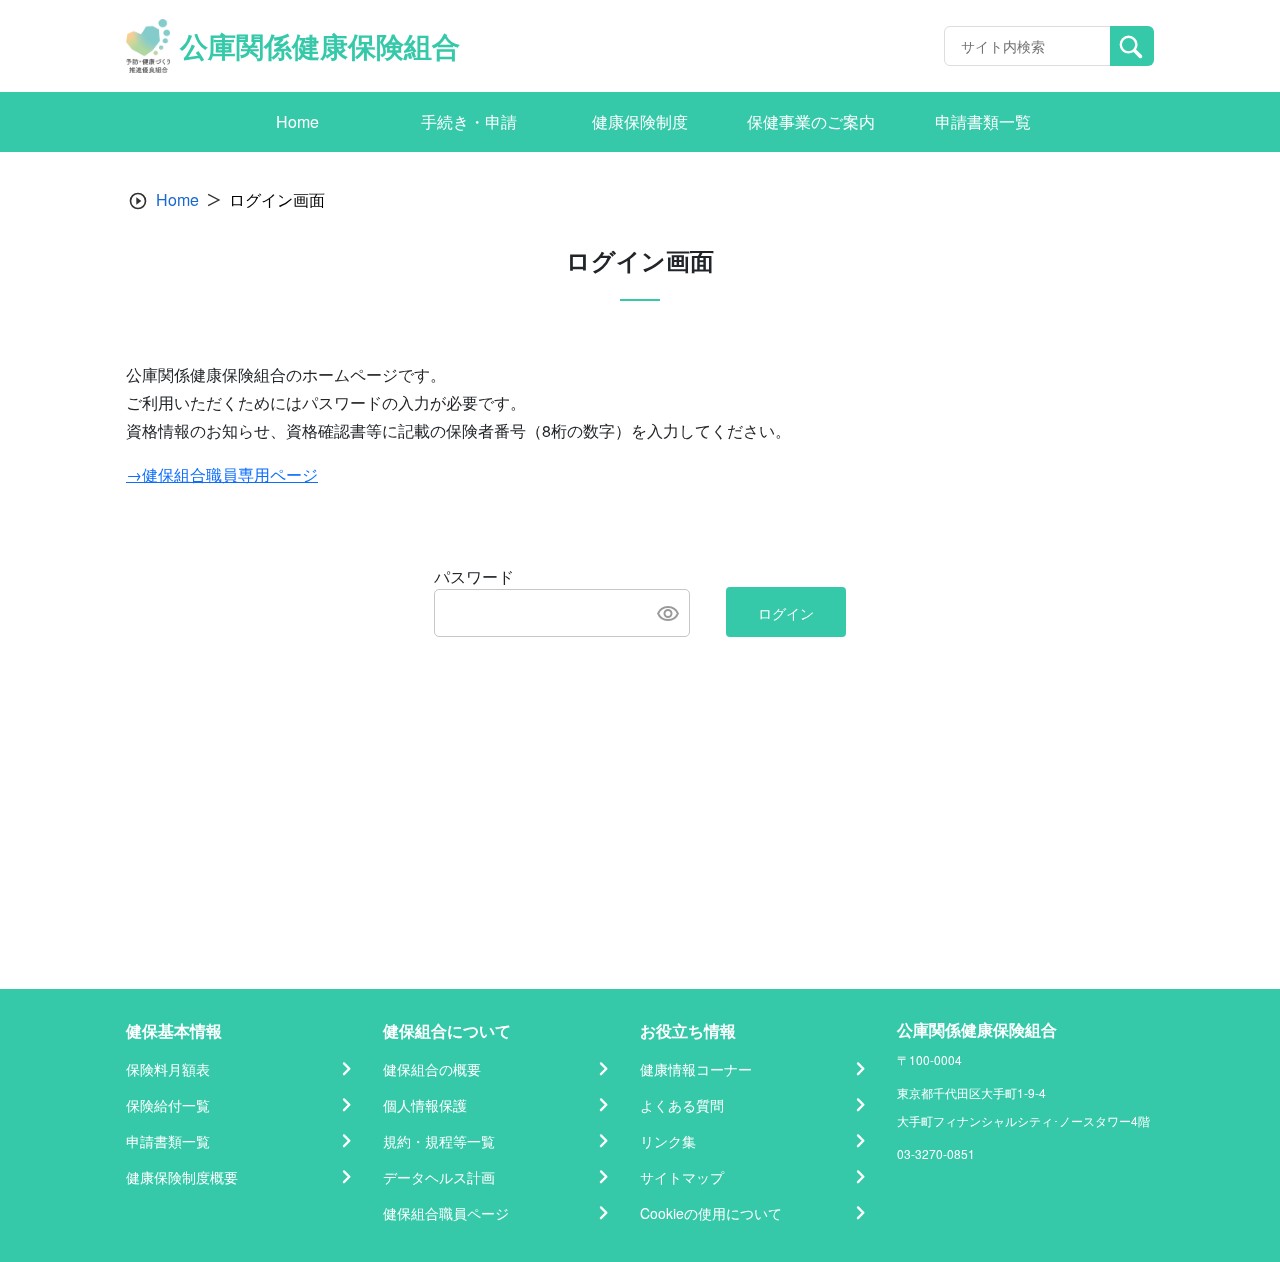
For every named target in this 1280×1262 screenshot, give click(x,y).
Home (177, 199)
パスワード (474, 576)
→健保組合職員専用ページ (222, 474)
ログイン (786, 613)
